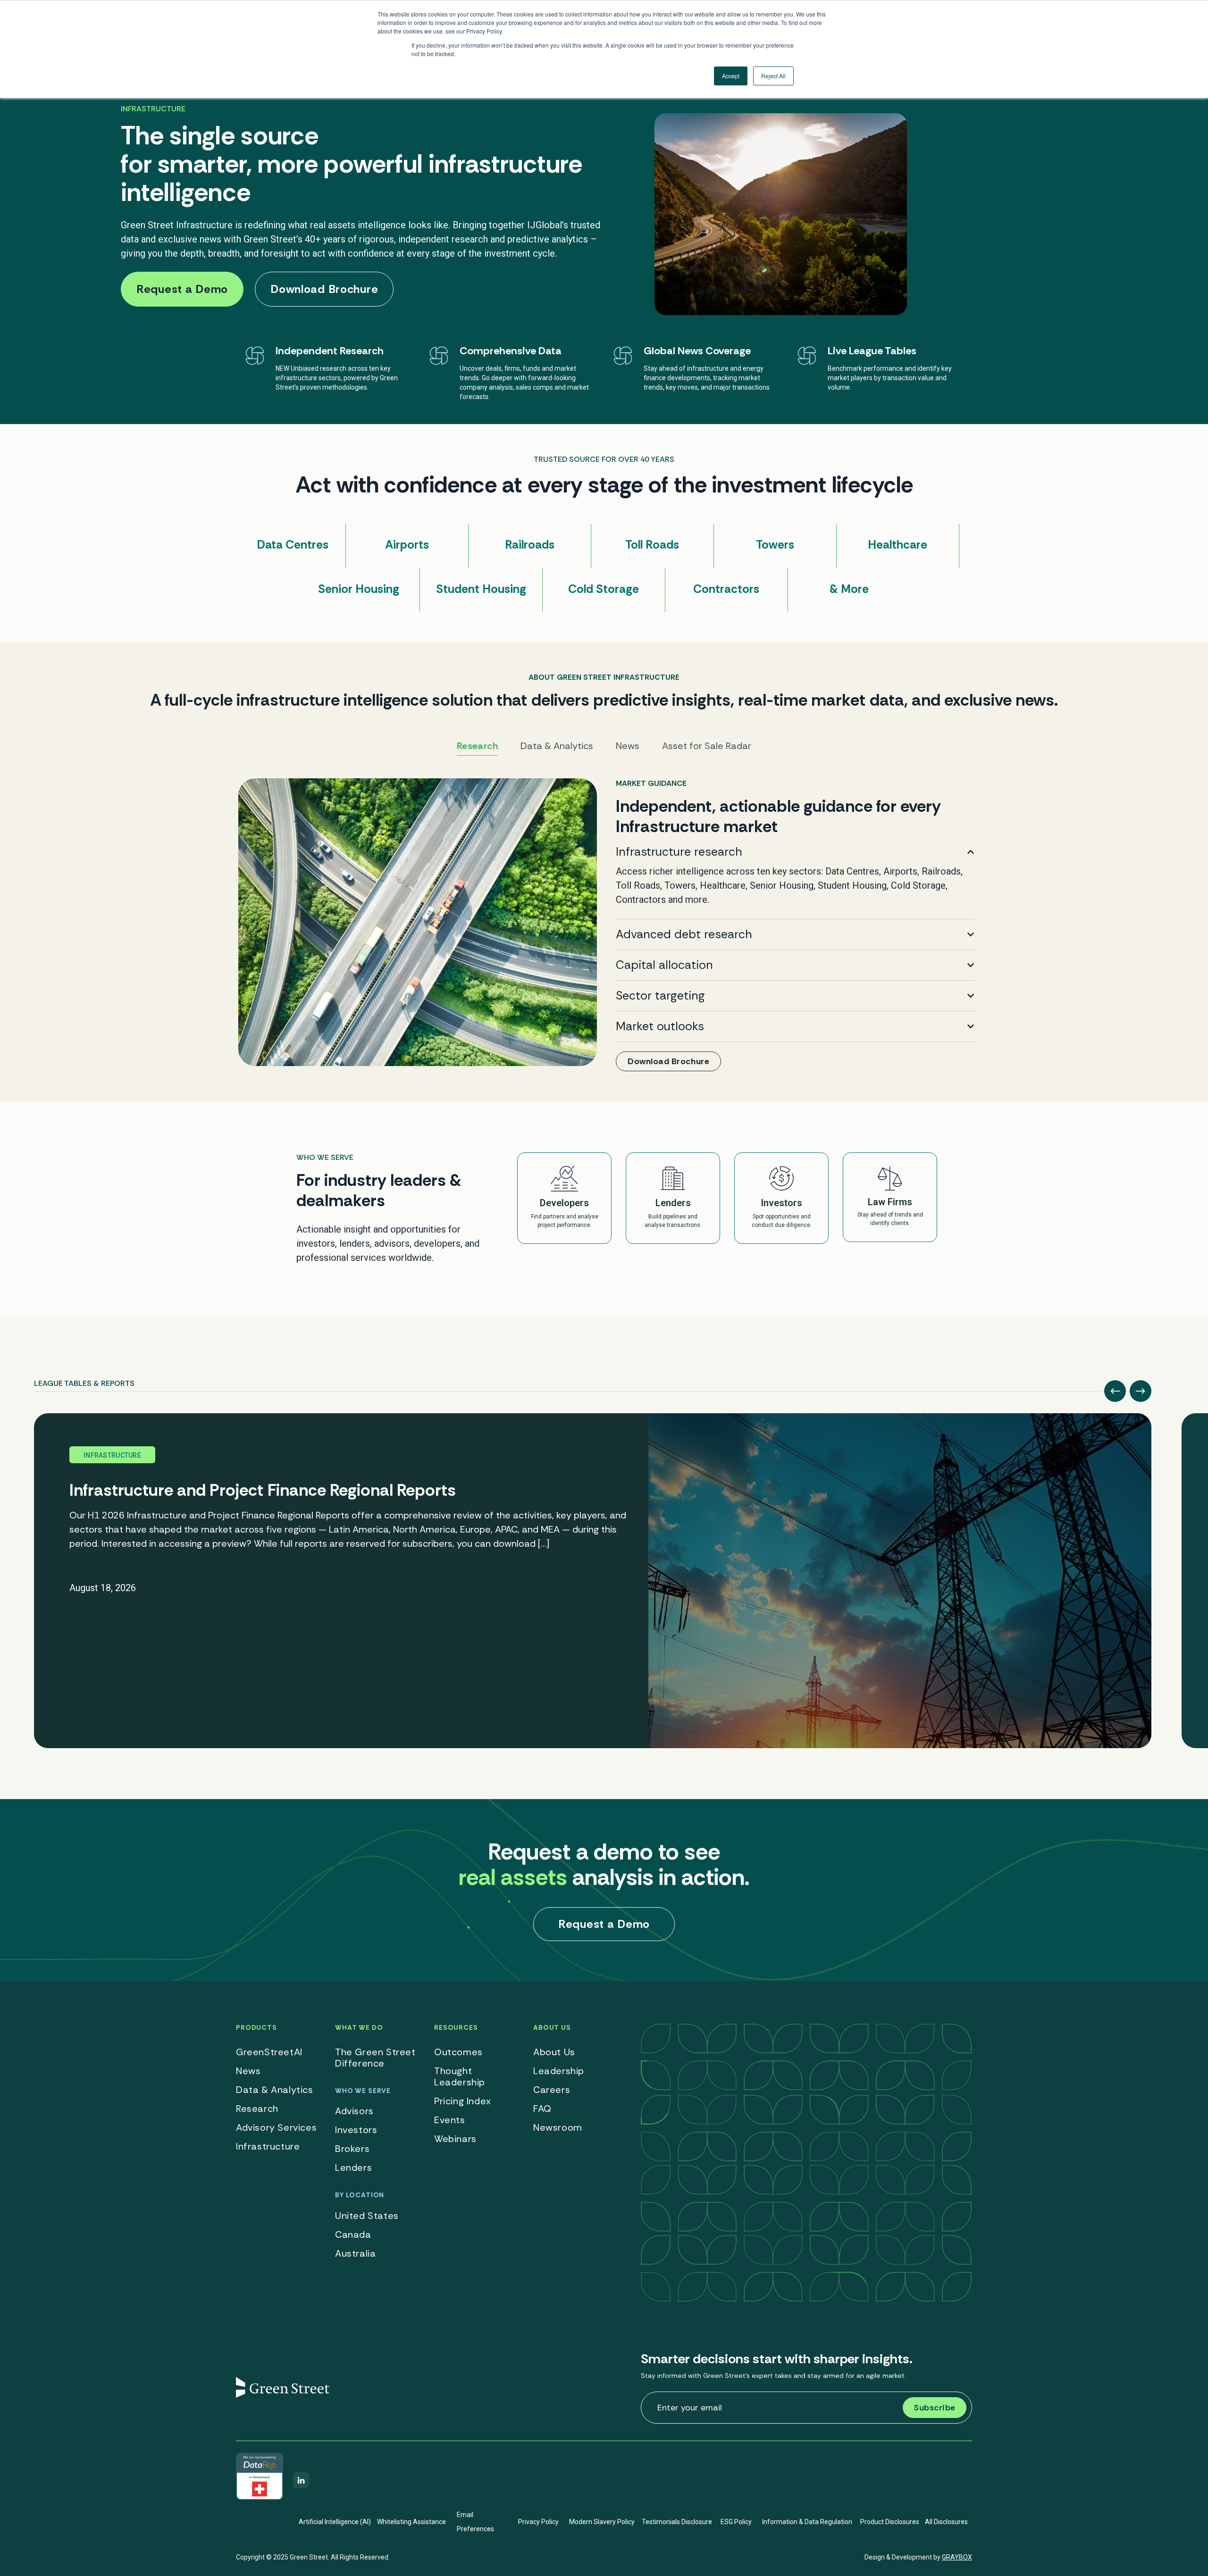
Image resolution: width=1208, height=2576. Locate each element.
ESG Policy (736, 2522)
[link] (604, 925)
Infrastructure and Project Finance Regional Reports (263, 1490)
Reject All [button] (773, 76)
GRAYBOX (957, 2557)
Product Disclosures (890, 2522)
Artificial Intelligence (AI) (335, 2522)
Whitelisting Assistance (411, 2522)
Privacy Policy (538, 2522)
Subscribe (935, 2408)
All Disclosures (946, 2522)
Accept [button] (731, 76)
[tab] (84, 1380)
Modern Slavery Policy (602, 2522)
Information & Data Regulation (807, 2522)
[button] (1115, 1391)
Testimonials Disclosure (677, 2522)
